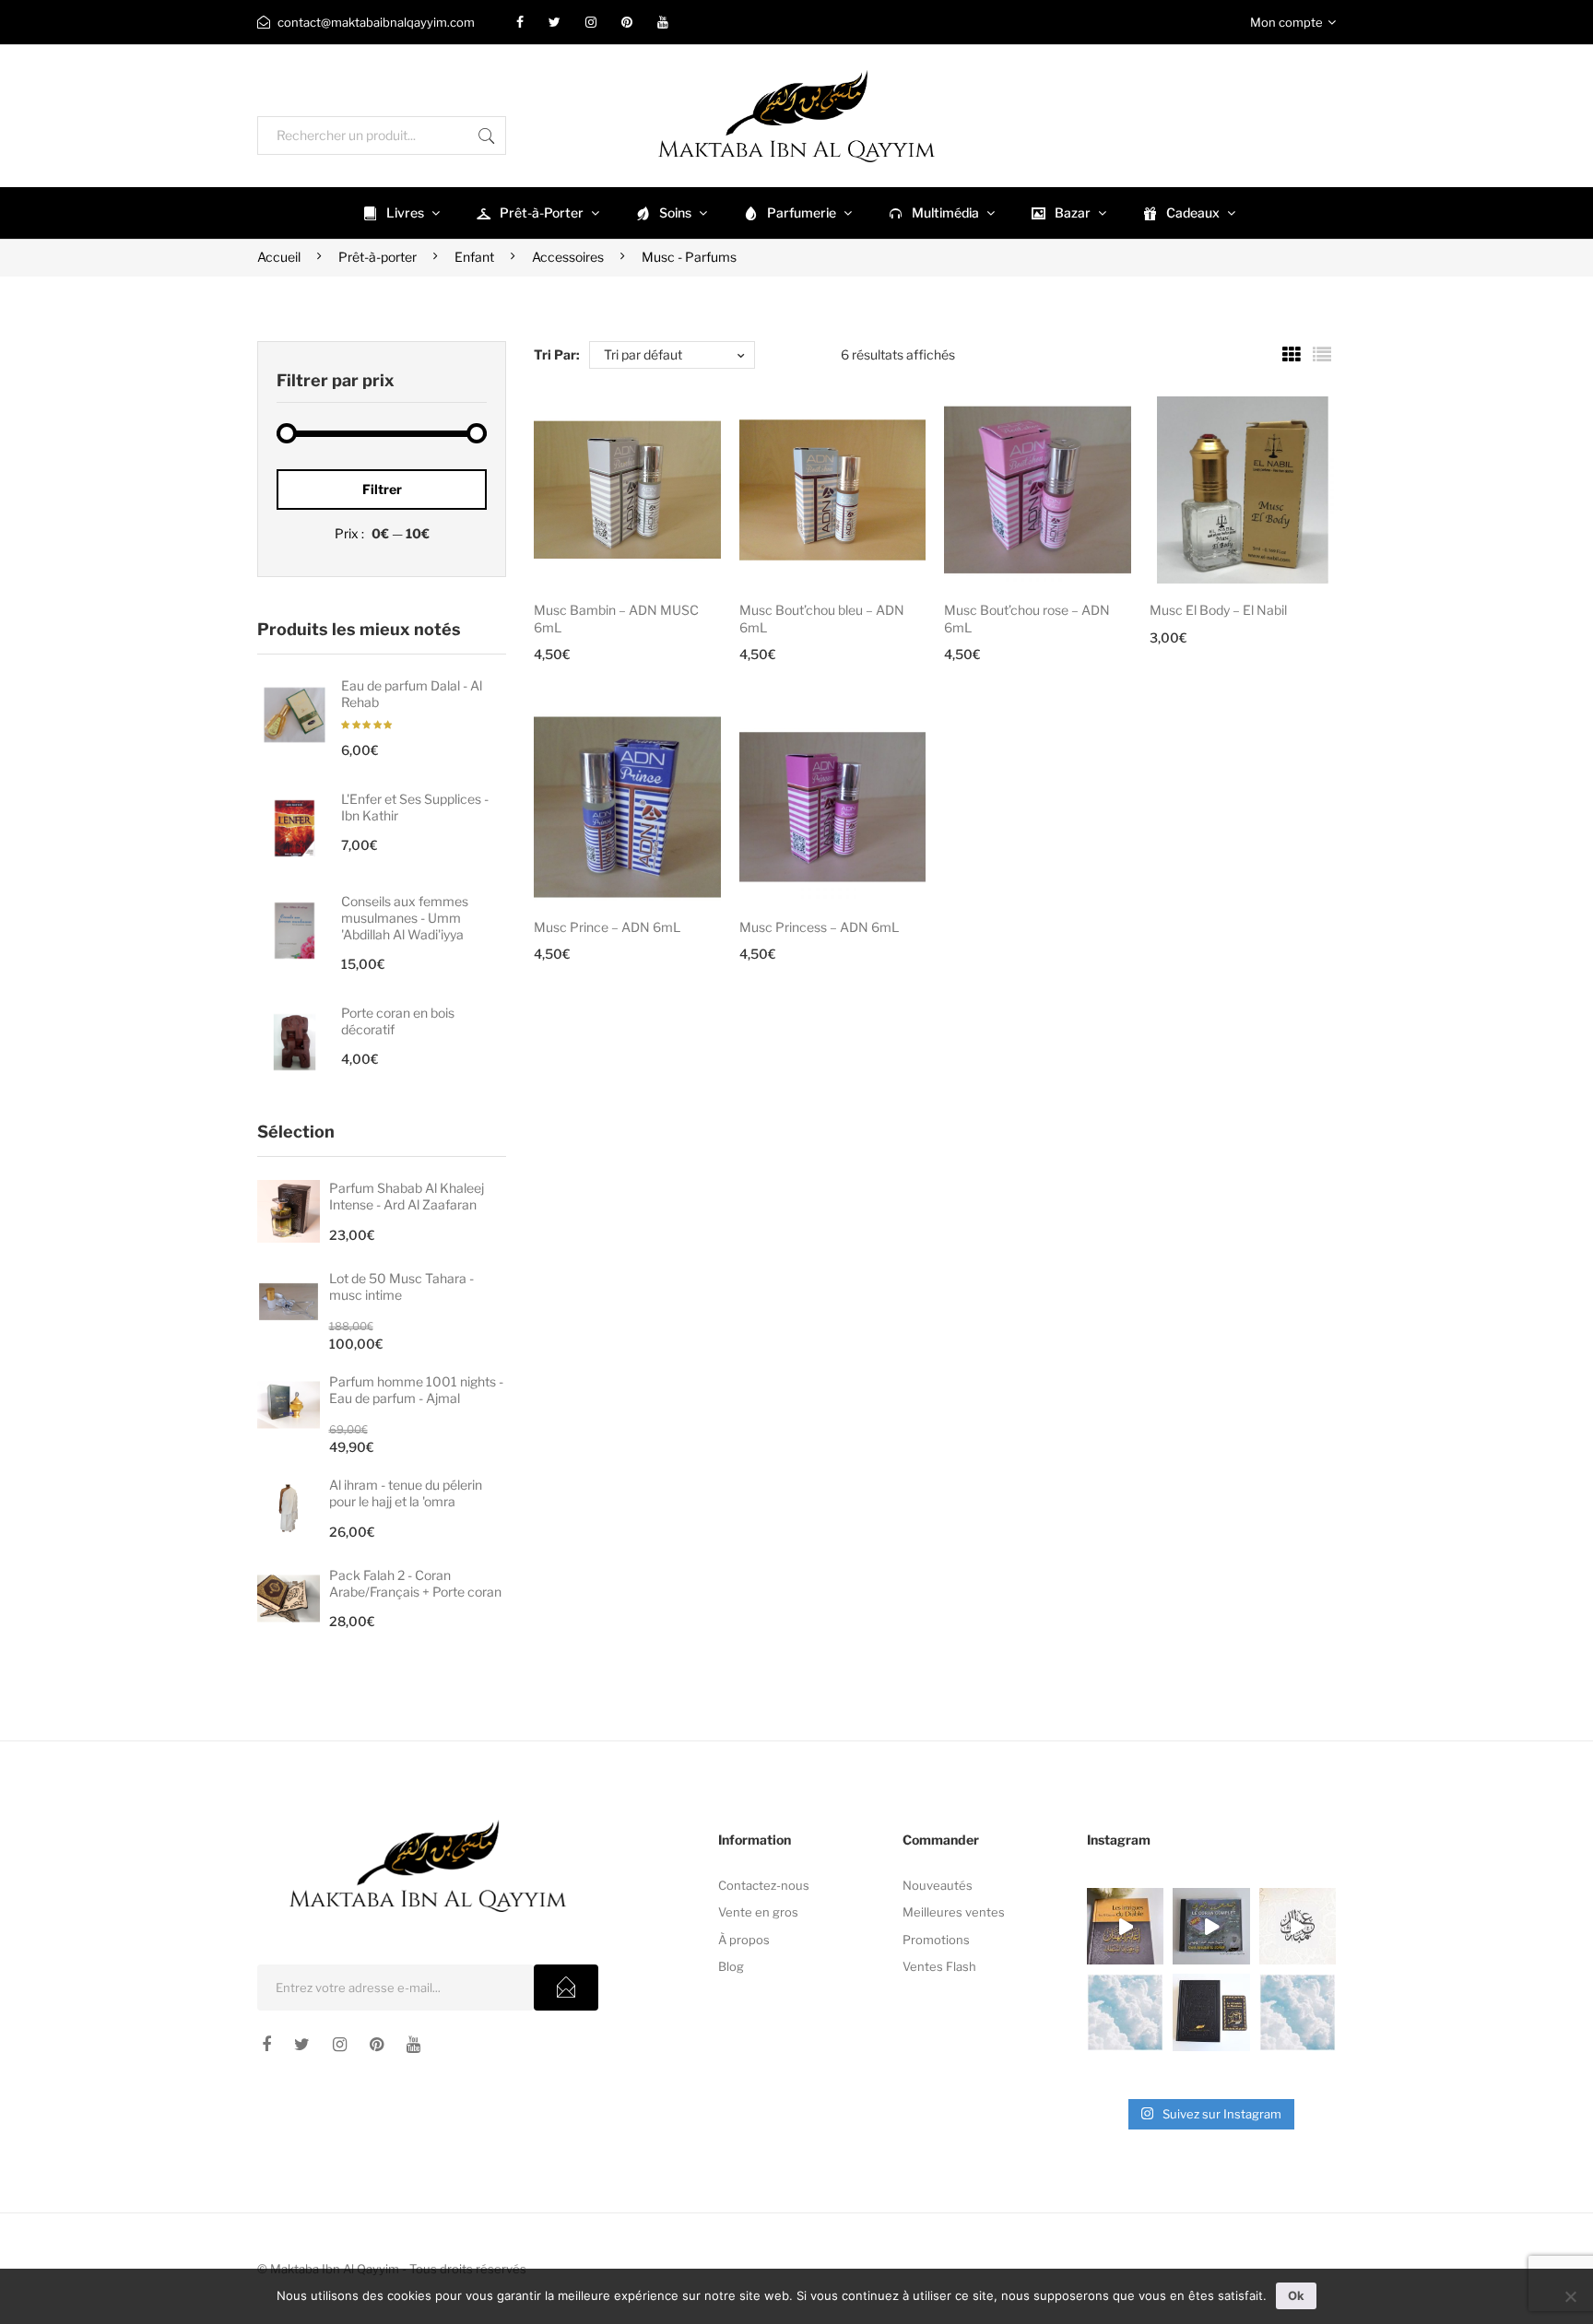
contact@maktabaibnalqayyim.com (376, 22)
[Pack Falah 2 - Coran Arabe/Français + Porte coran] (289, 1598)
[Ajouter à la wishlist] (682, 435)
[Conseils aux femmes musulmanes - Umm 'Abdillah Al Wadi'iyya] (295, 931)
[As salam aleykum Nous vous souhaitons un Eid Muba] (1298, 1926)
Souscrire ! (566, 1988)
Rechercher (487, 136)
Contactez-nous (764, 1885)
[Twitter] (555, 22)
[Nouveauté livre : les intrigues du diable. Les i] (1125, 1926)
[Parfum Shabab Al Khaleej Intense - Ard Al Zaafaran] (289, 1211)
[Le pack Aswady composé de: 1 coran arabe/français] (1211, 2012)
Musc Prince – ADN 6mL (607, 927)
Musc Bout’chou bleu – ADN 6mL (822, 619)
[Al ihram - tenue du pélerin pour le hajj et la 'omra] (289, 1508)
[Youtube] (663, 22)
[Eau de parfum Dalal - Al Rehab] (295, 715)
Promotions (936, 1940)
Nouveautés (938, 1885)
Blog (731, 1966)
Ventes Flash (939, 1966)
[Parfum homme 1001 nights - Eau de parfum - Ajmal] (289, 1405)
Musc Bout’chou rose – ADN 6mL (1027, 619)
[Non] (1570, 2296)
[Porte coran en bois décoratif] (295, 1042)
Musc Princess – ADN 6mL (819, 927)
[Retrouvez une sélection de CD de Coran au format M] (1211, 1926)
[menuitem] (399, 213)
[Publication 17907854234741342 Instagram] (1125, 2012)
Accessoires (568, 257)
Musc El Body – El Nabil (1218, 610)
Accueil (279, 257)
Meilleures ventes (954, 1912)
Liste (1322, 355)
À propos (744, 1940)
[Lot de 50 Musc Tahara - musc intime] (289, 1302)
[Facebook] (520, 22)
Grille (1292, 355)
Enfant (474, 257)
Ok (1296, 2295)
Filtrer (382, 489)
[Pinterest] (627, 22)
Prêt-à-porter (378, 257)
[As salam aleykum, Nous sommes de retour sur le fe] (1298, 2012)
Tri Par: (557, 354)
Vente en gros (758, 1912)
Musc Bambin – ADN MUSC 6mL (616, 619)
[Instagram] (591, 22)
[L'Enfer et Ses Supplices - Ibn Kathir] (295, 828)
